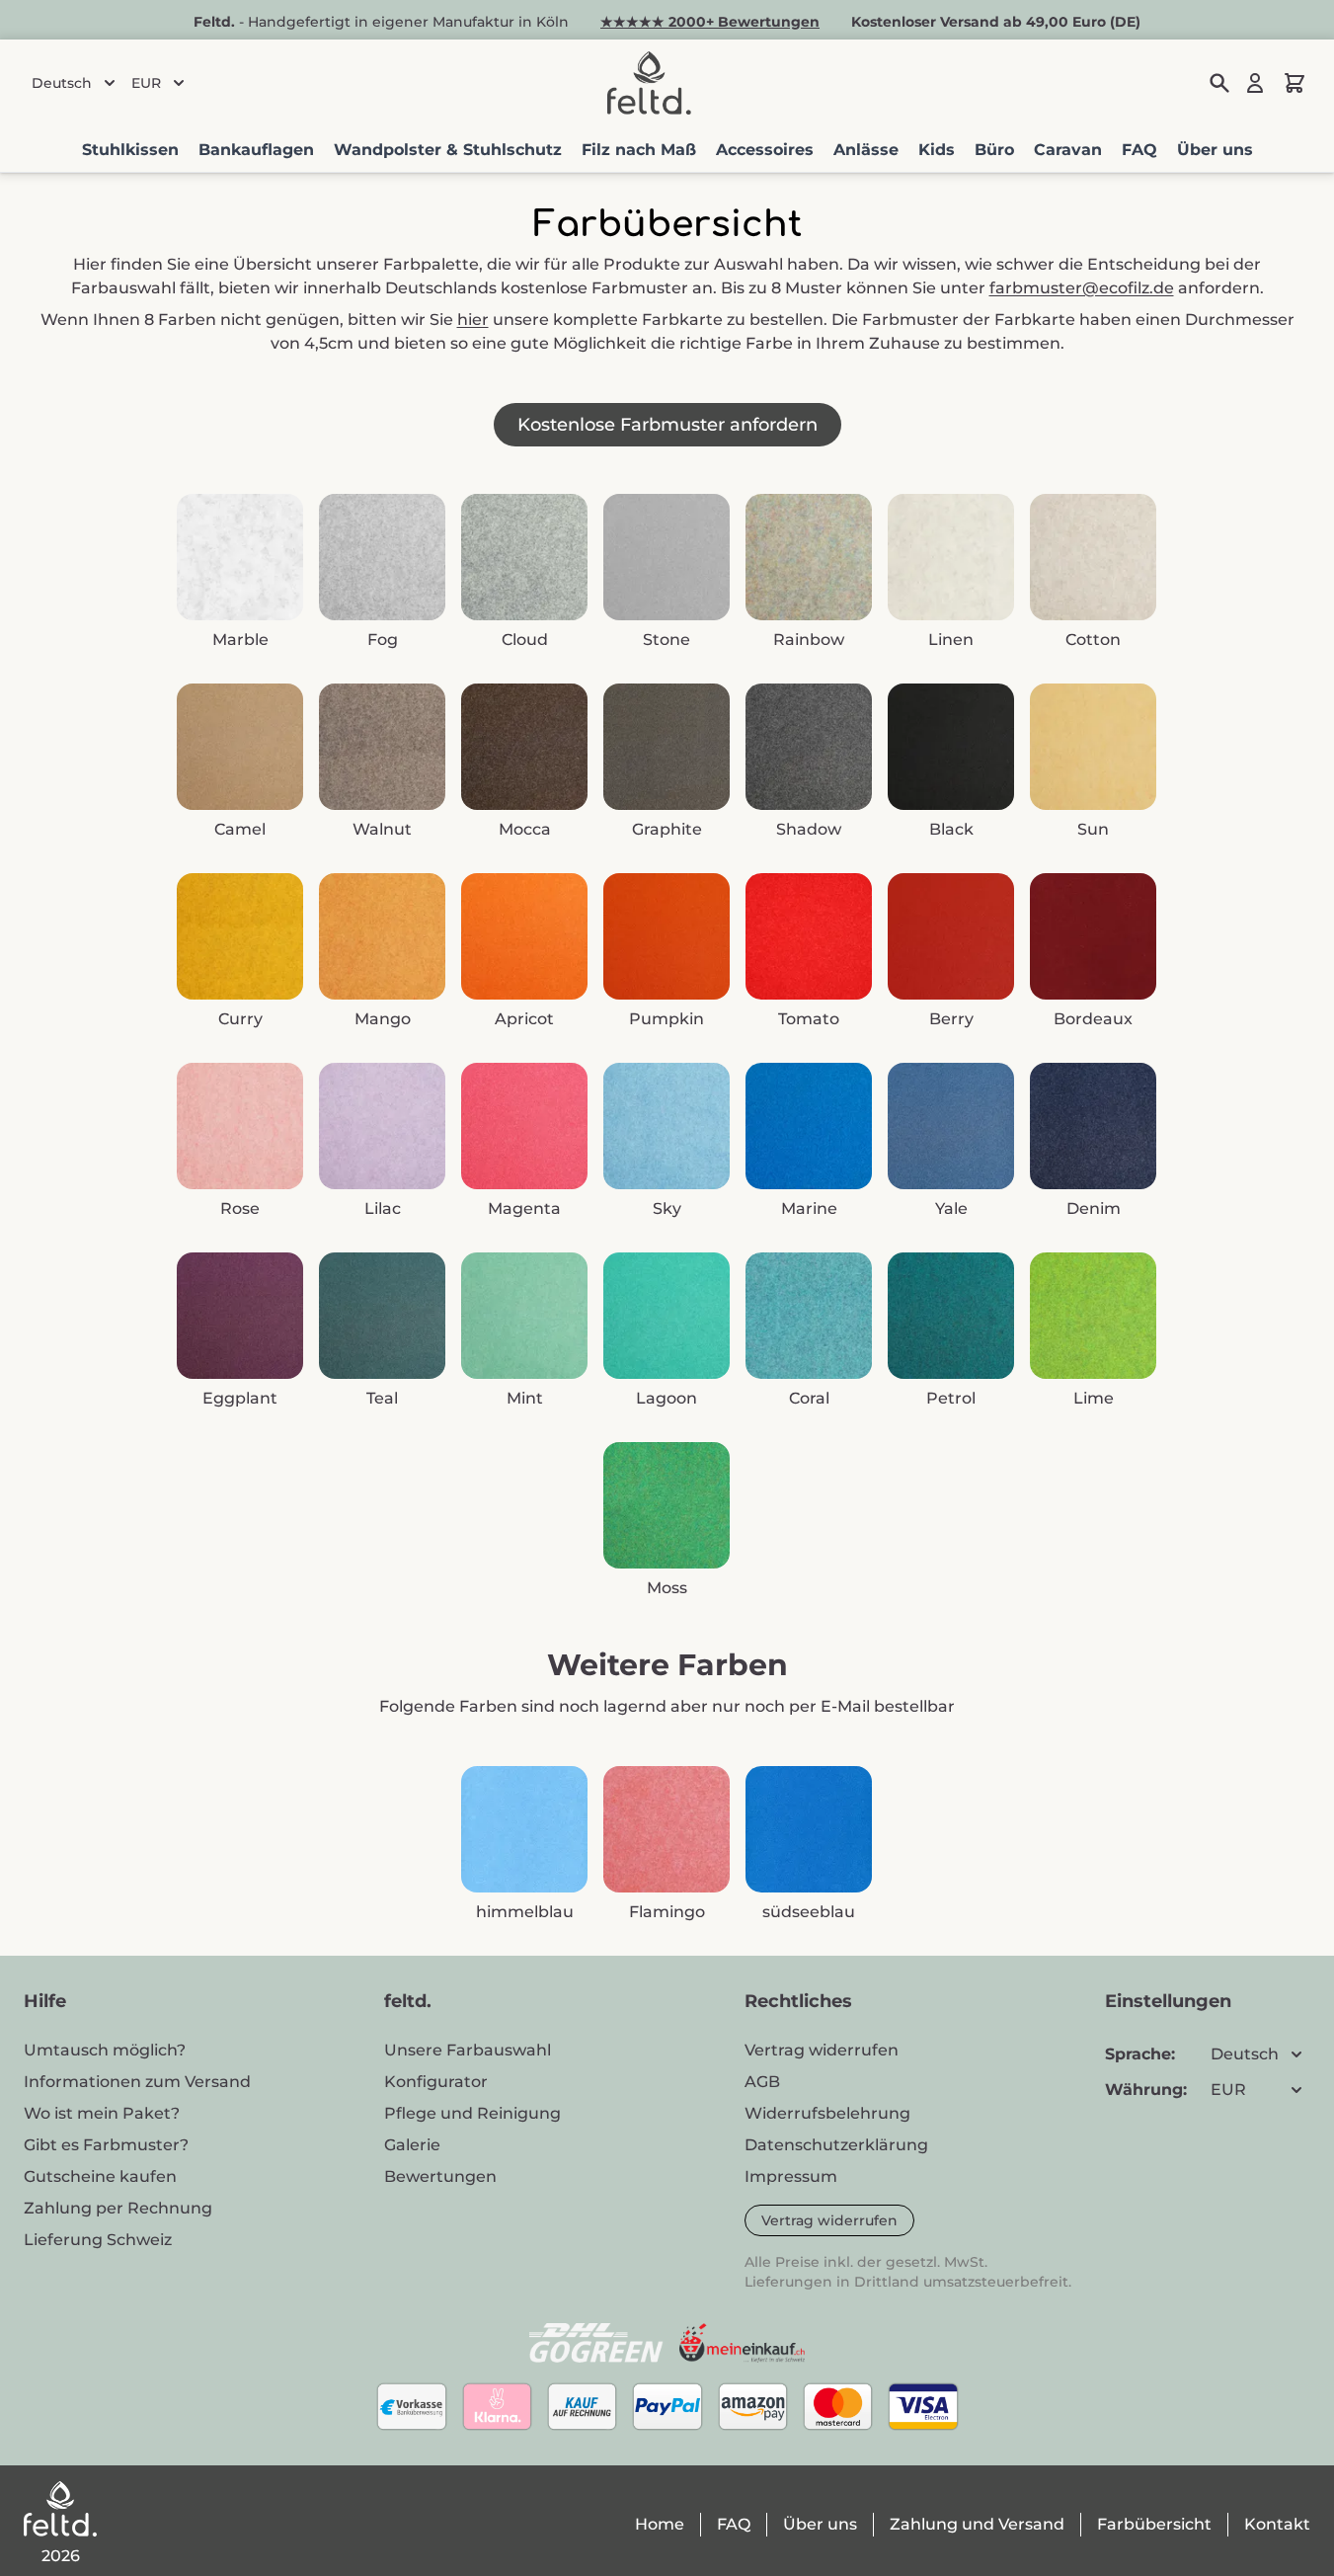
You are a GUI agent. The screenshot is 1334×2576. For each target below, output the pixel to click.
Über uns (1215, 150)
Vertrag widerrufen (829, 2220)
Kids (937, 150)
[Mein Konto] (1255, 83)
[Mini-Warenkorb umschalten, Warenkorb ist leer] (1295, 83)
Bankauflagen (256, 150)
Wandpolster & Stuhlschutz (448, 150)
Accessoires (765, 150)
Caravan (1068, 150)
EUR (146, 83)
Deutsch (62, 83)
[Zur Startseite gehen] (649, 83)
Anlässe (866, 150)
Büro (994, 150)
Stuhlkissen (130, 150)
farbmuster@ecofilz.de (1082, 288)
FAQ (1139, 150)
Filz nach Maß (639, 150)
